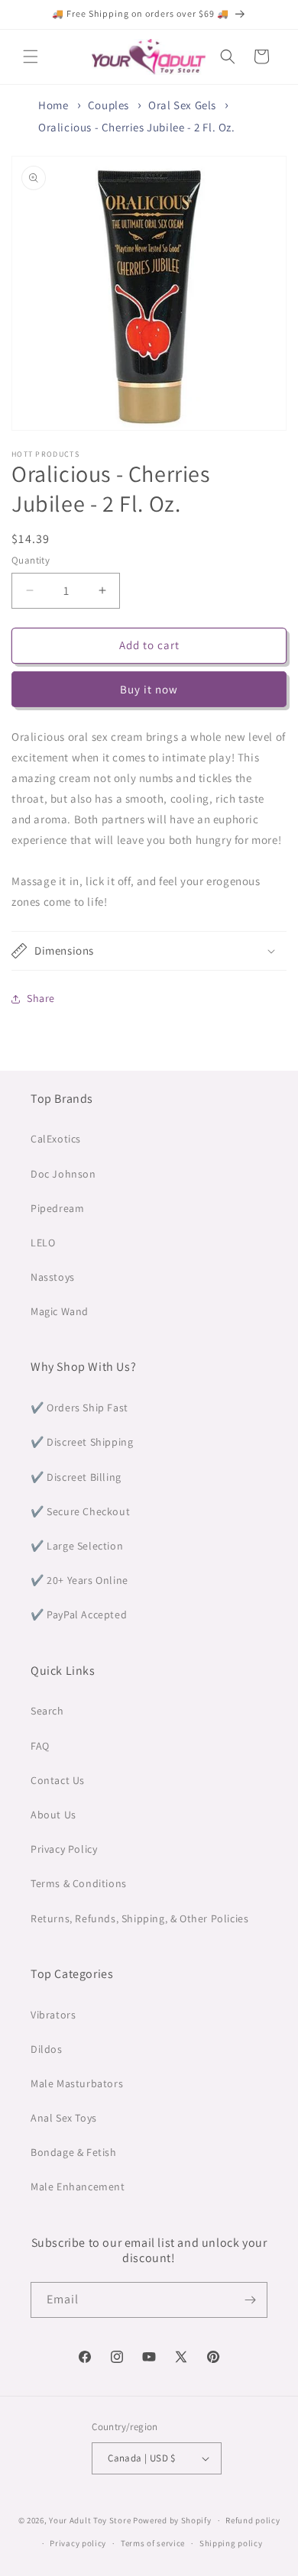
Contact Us (58, 1780)
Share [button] (41, 998)
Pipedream (57, 1208)
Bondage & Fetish (74, 2152)
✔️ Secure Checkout (80, 1511)
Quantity (31, 560)
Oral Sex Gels (182, 105)
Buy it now (149, 689)
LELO (43, 1243)
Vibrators (53, 2015)
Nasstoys (53, 1277)
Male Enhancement (78, 2187)
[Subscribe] (250, 2300)
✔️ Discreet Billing (76, 1477)
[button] (31, 57)
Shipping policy (231, 2543)
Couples (109, 105)
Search (47, 1711)
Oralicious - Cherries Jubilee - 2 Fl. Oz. (137, 127)
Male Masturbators (77, 2083)
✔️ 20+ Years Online (79, 1580)
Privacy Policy (64, 1849)
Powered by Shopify (172, 2520)
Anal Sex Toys (64, 2118)
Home (53, 105)
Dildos (47, 2049)
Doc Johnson (63, 1174)
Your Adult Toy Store (90, 2520)
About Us (53, 1815)
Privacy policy (78, 2543)
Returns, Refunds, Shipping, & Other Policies (139, 1918)
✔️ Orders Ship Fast (79, 1408)
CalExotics (56, 1139)
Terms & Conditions (79, 1883)
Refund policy (253, 2520)
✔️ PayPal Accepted (79, 1614)
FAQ (40, 1746)
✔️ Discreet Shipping (82, 1442)
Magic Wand (60, 1311)
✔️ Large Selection (77, 1546)
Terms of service (153, 2543)
